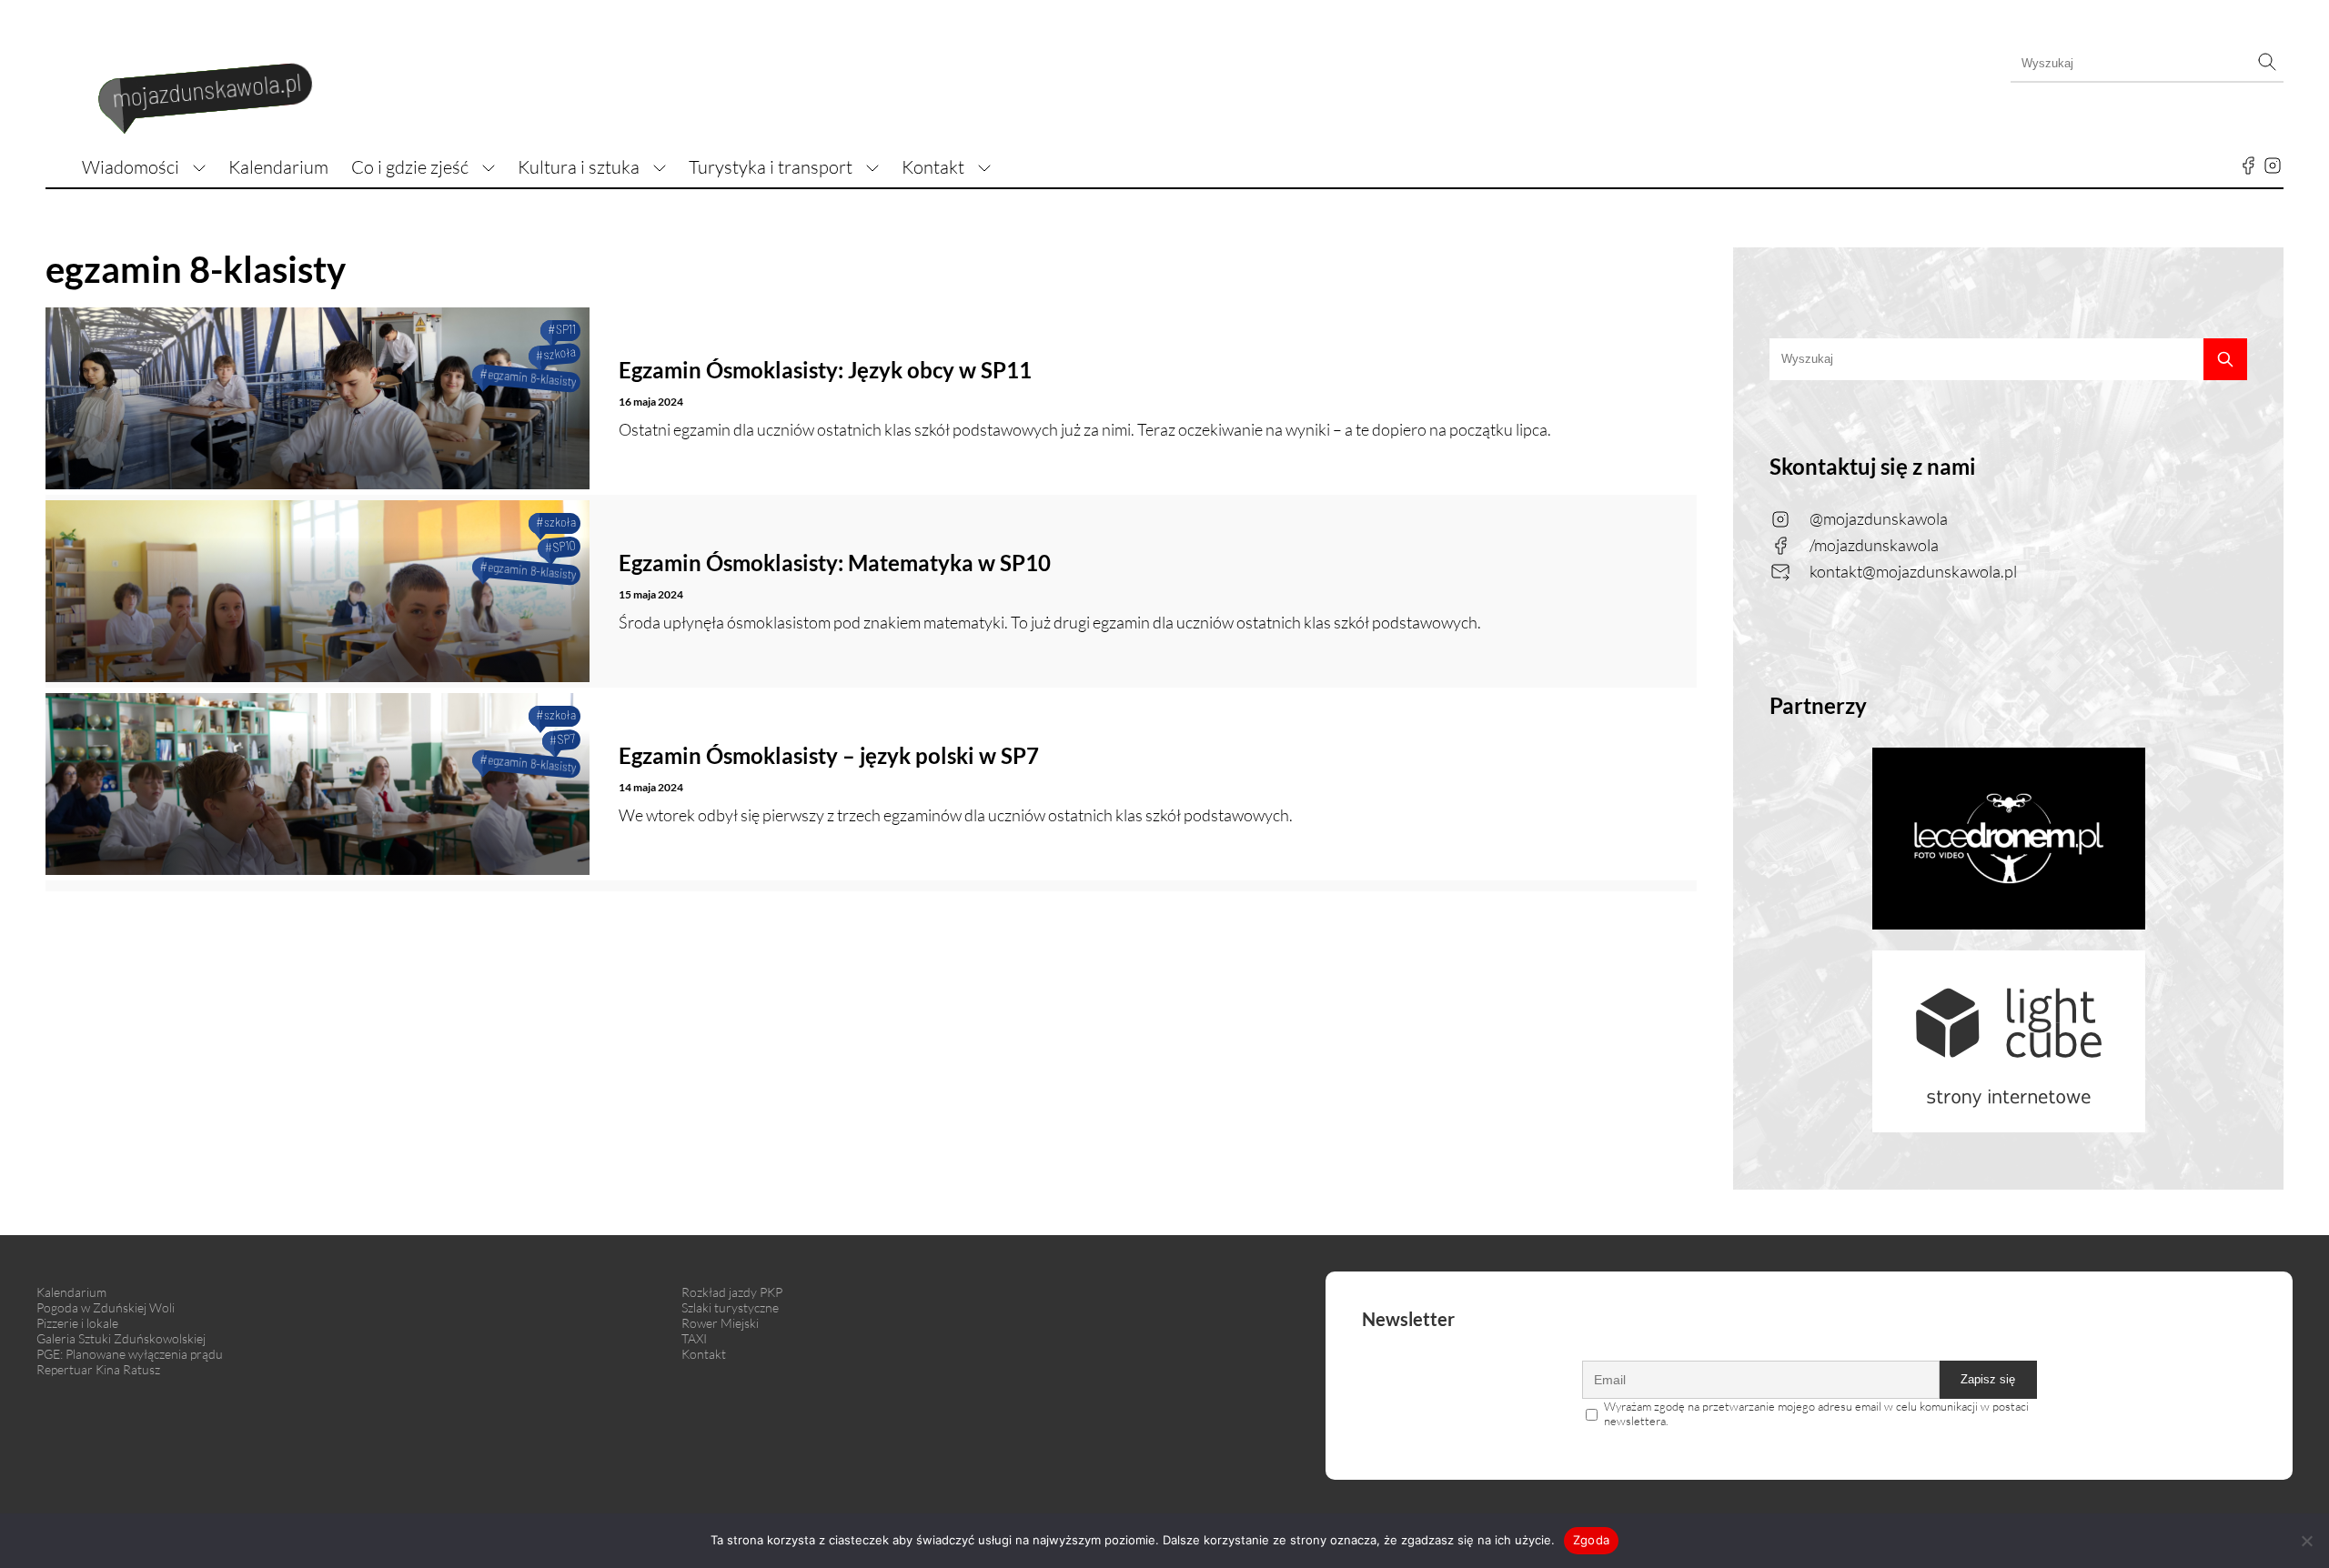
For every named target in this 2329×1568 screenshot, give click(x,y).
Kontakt (933, 167)
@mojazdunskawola (1879, 518)
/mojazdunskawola (1874, 545)
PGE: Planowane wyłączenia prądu (130, 1354)
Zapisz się (1988, 1379)
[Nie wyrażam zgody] (2306, 1541)
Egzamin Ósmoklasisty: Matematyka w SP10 (835, 563)
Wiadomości (131, 167)
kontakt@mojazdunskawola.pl (1913, 571)
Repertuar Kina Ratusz (98, 1369)
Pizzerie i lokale (77, 1323)
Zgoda (1591, 1540)
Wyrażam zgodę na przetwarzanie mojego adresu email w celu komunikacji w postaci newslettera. (1816, 1413)
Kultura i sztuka (579, 167)
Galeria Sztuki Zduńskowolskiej (121, 1338)
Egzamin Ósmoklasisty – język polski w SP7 (829, 755)
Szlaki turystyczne (730, 1307)
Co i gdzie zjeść (410, 167)
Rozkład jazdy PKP (732, 1292)
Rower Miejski (720, 1323)
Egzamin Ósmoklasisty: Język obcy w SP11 (825, 370)
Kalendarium (278, 167)
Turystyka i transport (771, 167)
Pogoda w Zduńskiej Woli (106, 1307)
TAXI (694, 1338)
